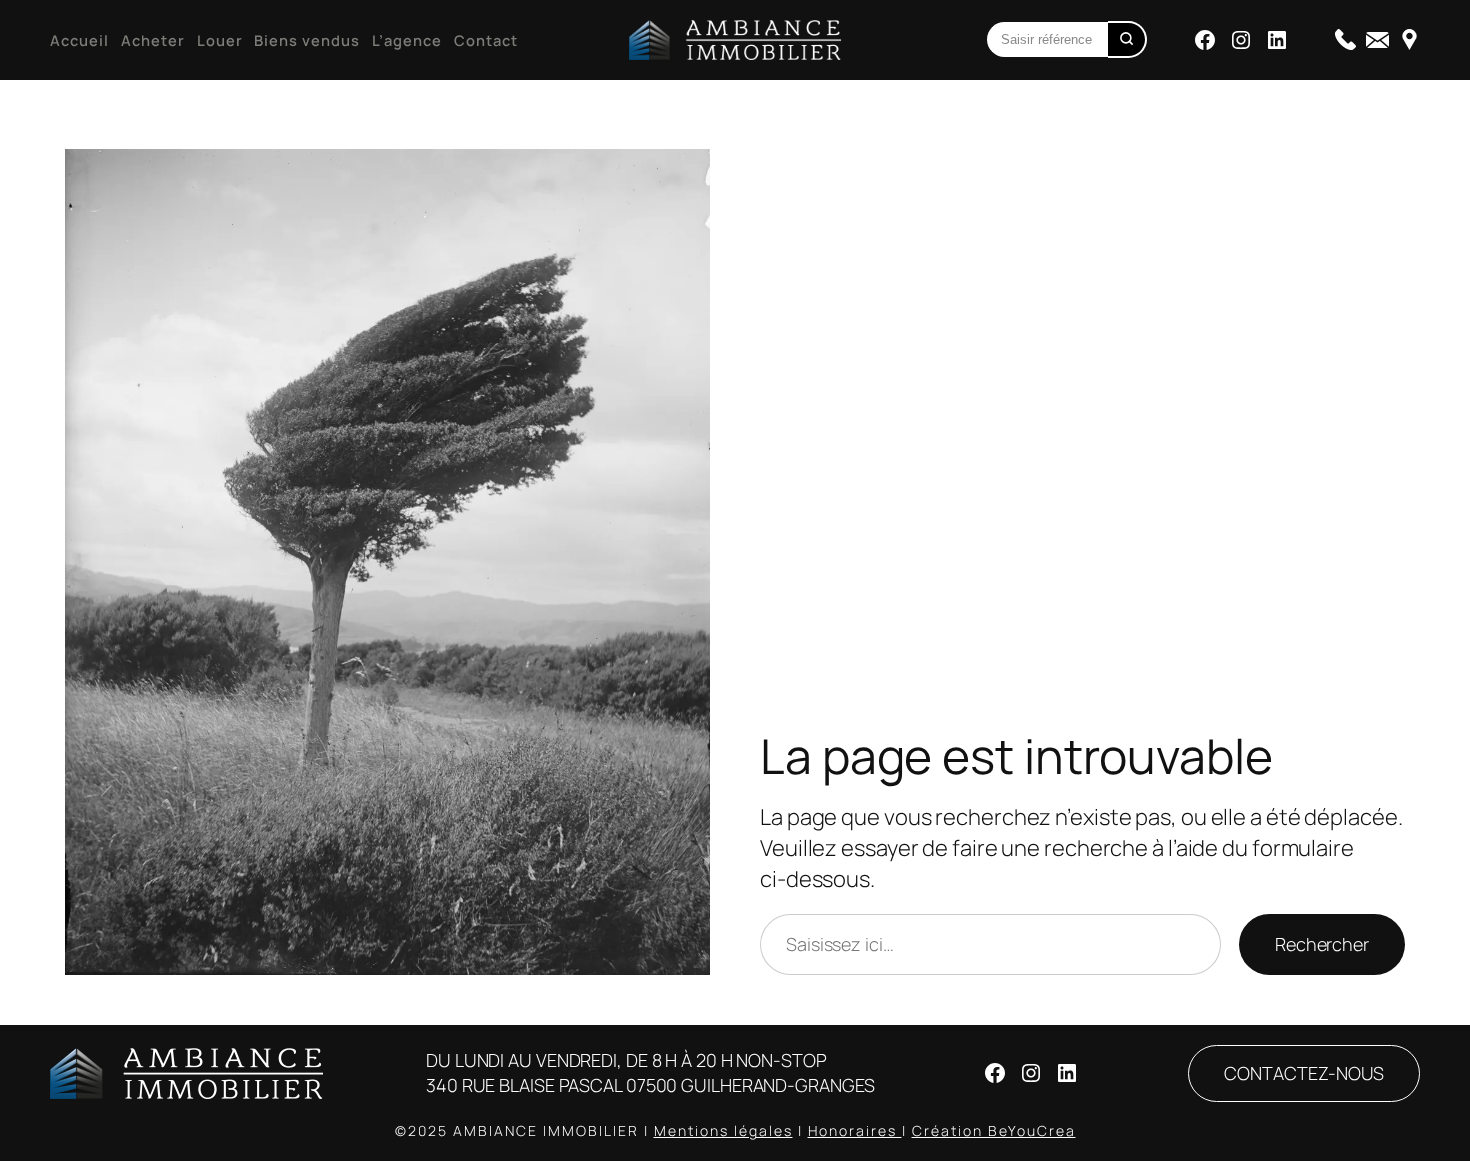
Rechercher (1322, 944)
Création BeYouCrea (994, 1130)
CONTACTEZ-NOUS (1304, 1073)
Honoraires (855, 1130)
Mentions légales (723, 1130)
